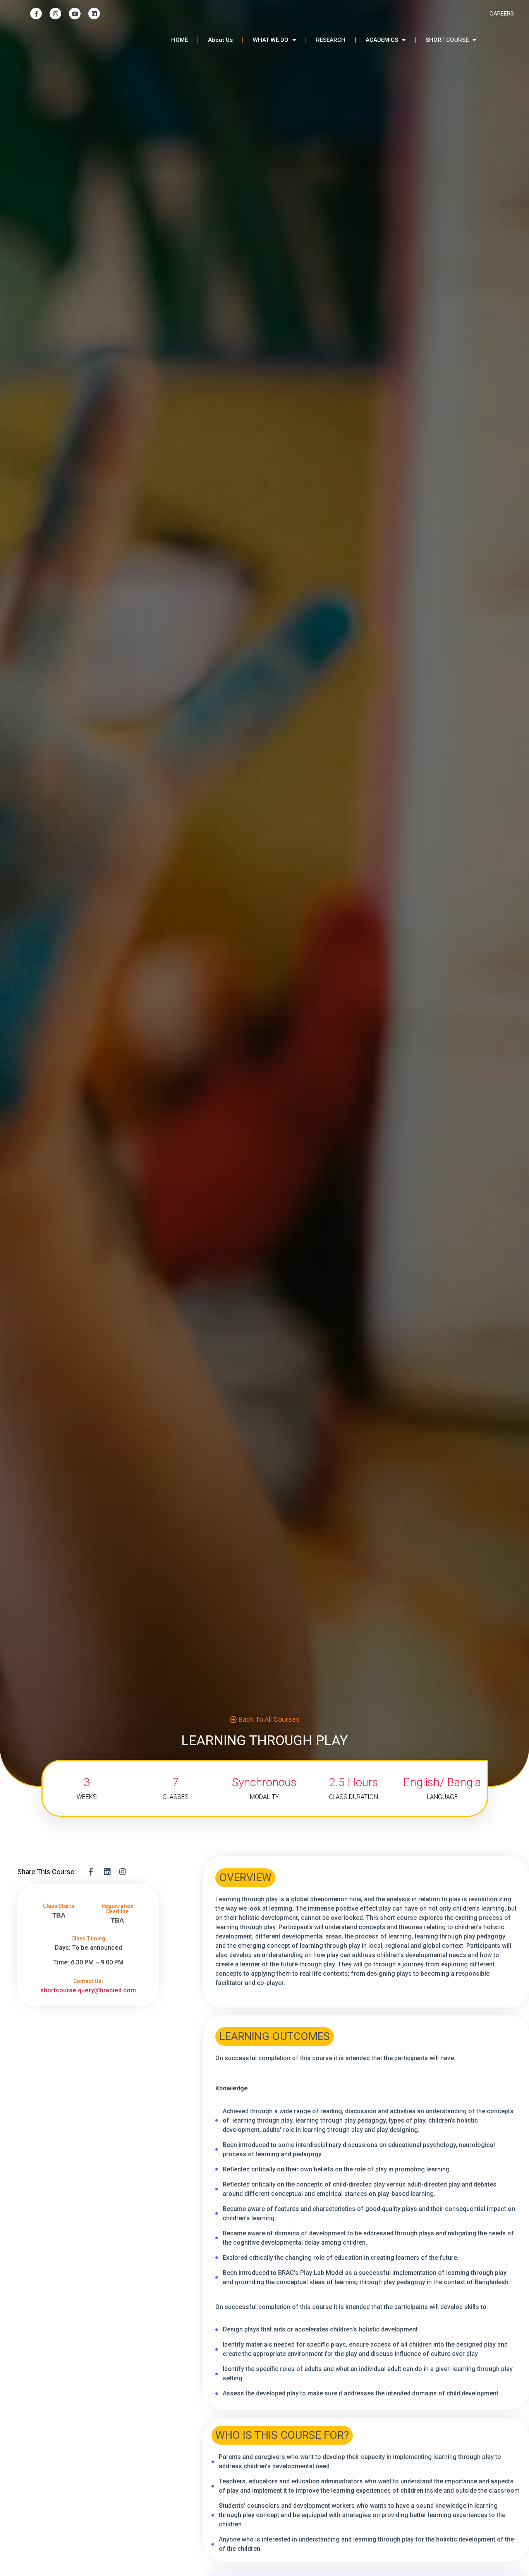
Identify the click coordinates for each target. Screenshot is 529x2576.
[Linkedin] (94, 14)
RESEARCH (331, 40)
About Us (220, 40)
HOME (179, 40)
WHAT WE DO (271, 40)
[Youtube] (75, 14)
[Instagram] (55, 14)
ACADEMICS (382, 40)
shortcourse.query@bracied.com (88, 1990)
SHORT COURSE (447, 40)
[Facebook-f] (36, 14)
